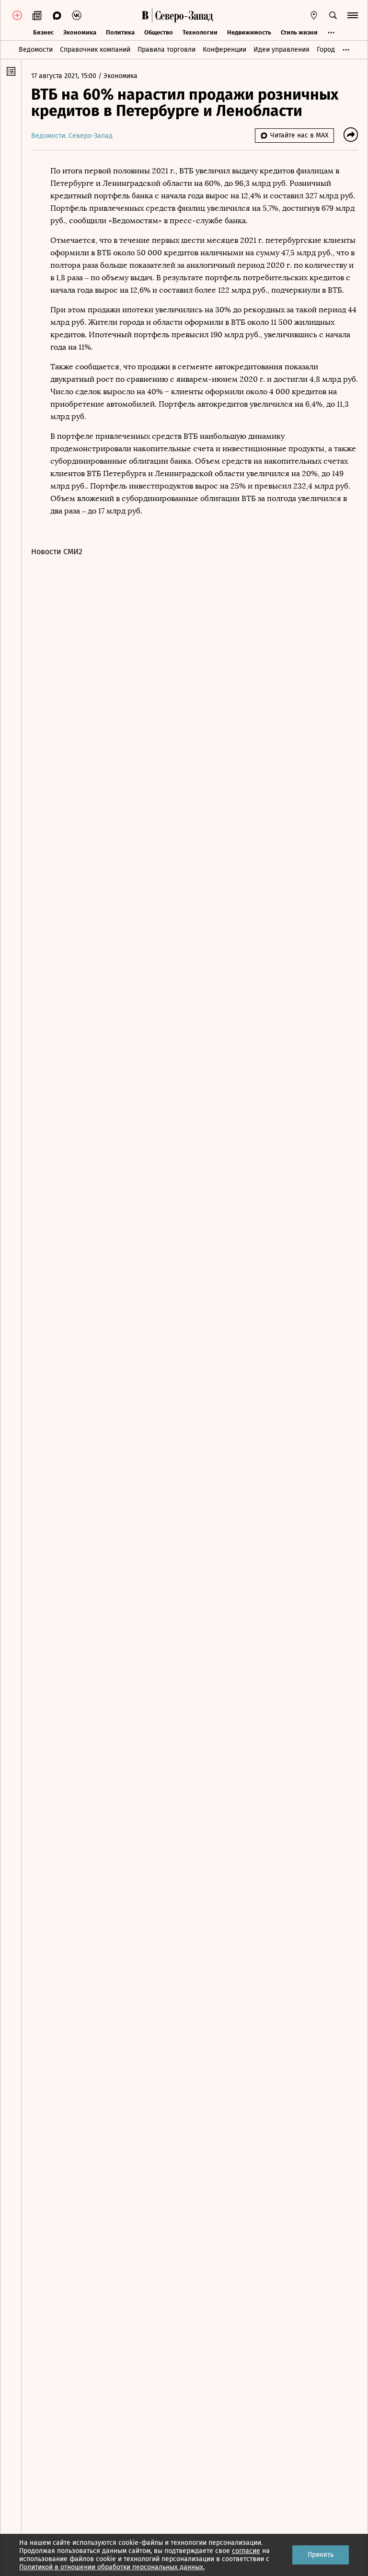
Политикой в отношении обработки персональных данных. (112, 2567)
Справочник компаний (95, 50)
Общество (159, 32)
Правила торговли (167, 50)
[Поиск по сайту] (333, 15)
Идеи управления (282, 50)
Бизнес (43, 32)
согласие (246, 2551)
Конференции (224, 50)
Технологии (200, 32)
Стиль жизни (299, 32)
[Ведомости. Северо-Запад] (183, 15)
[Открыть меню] (353, 15)
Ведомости (36, 50)
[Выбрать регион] (314, 15)
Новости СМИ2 (57, 552)
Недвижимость (249, 32)
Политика (120, 32)
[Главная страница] (145, 15)
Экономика (80, 32)
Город (326, 50)
